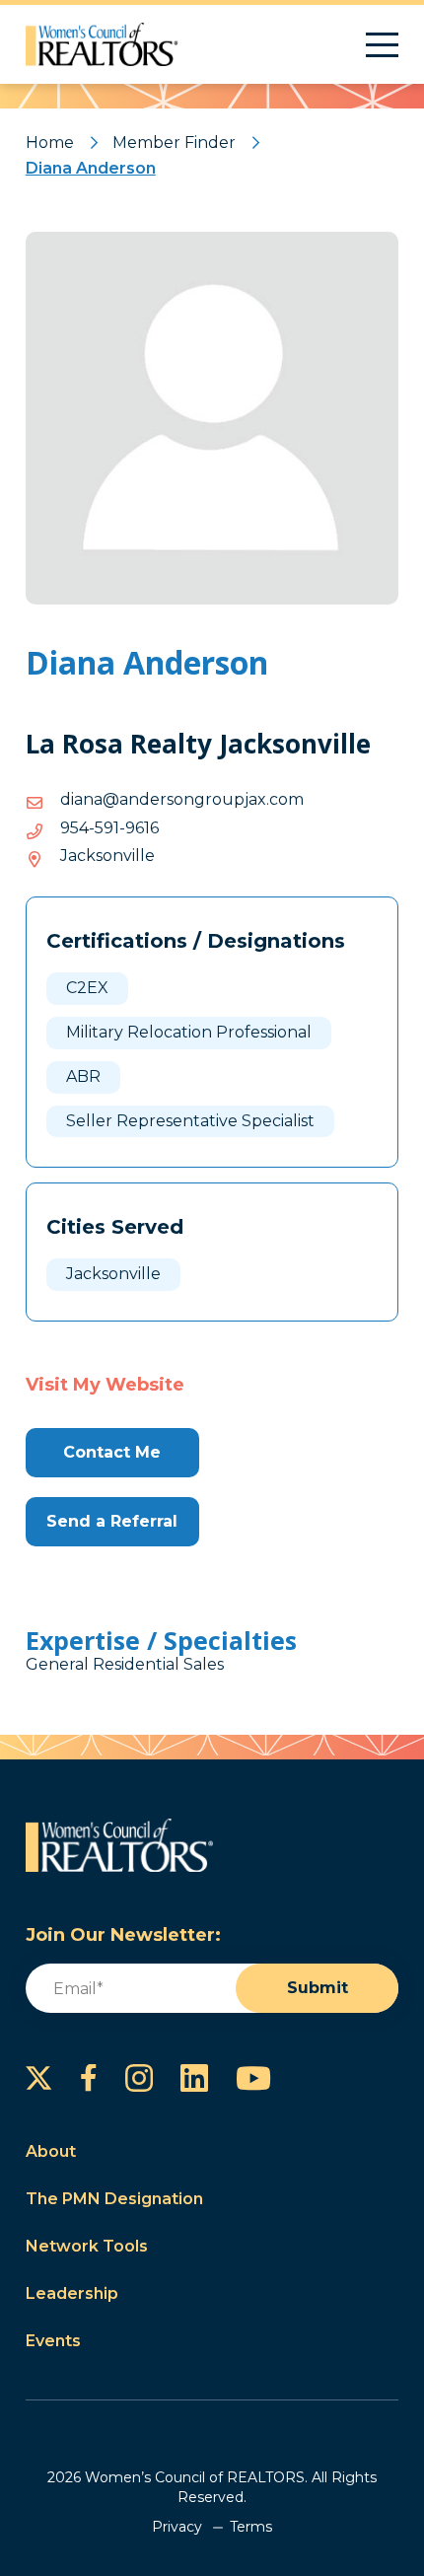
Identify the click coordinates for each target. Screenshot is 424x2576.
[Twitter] (39, 2078)
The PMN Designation (114, 2199)
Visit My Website (105, 1385)
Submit (318, 1988)
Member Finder (174, 143)
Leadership (72, 2293)
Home (50, 143)
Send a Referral (112, 1521)
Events (53, 2341)
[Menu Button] (382, 45)
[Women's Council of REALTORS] (102, 44)
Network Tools (87, 2246)
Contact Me (112, 1452)
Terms (251, 2527)
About (51, 2151)
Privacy (177, 2527)
